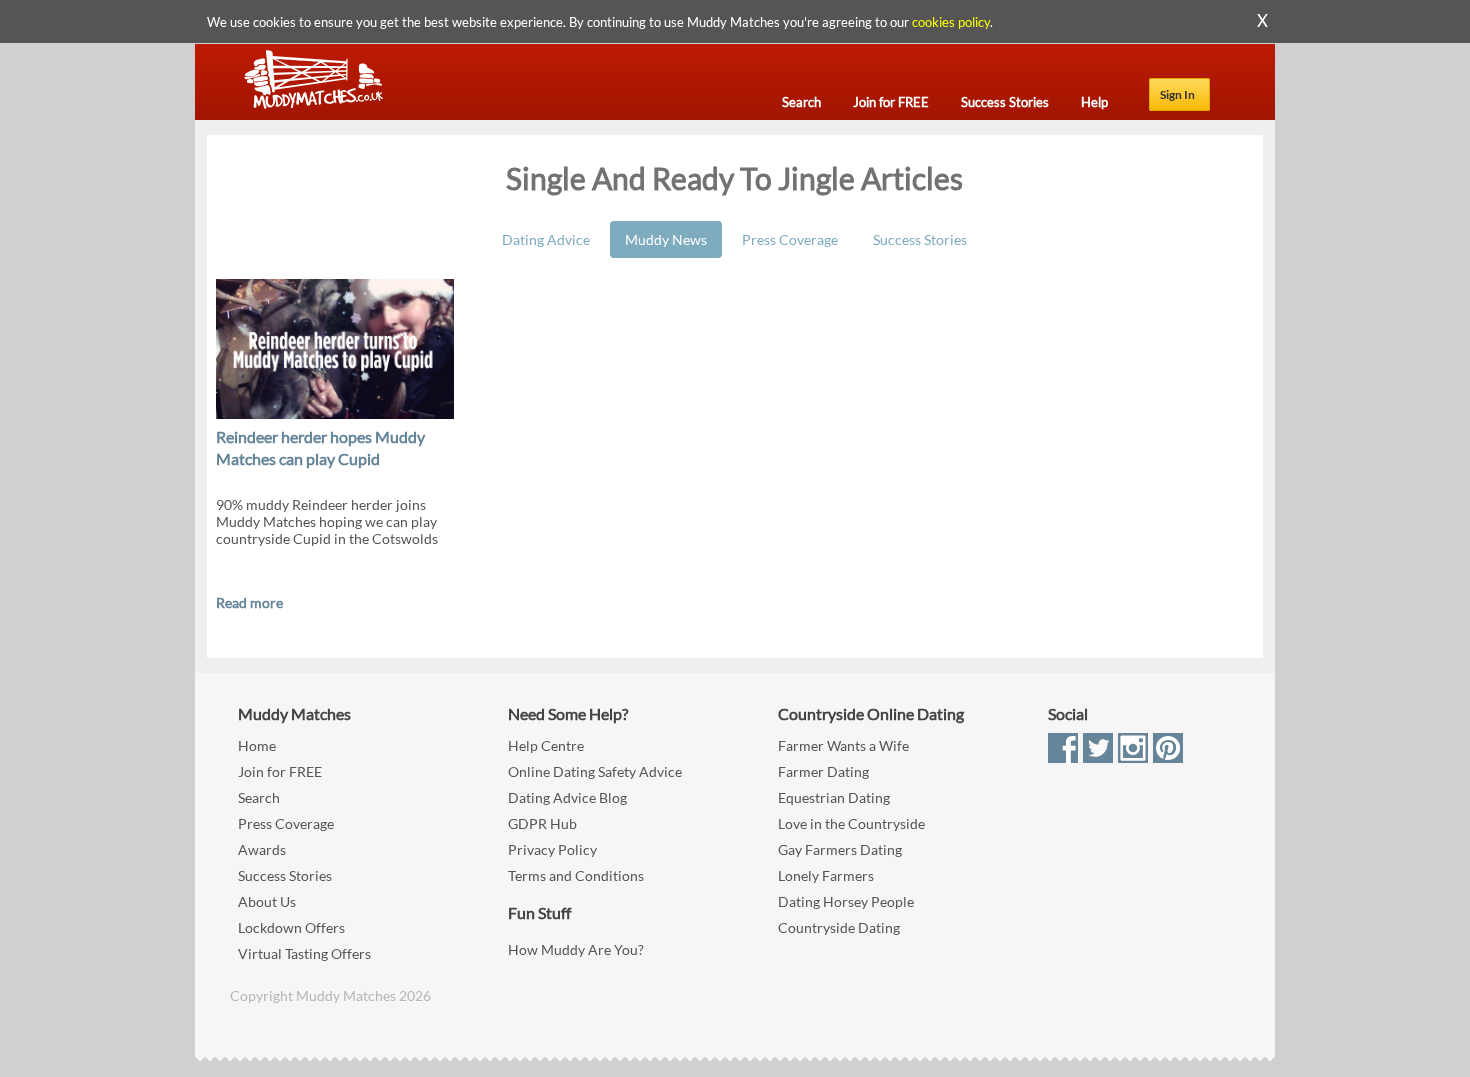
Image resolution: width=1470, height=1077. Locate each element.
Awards (262, 849)
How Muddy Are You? (576, 949)
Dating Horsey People (846, 901)
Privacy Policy (552, 849)
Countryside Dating (839, 927)
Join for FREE (280, 771)
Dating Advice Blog (567, 797)
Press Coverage (790, 239)
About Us (267, 901)
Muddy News (666, 239)
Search (259, 797)
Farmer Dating (823, 771)
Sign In (1177, 94)
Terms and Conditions (576, 875)
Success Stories (920, 239)
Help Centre (546, 745)
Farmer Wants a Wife (843, 745)
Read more (249, 602)
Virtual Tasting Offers (304, 953)
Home (257, 745)
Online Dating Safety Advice (595, 771)
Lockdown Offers (291, 927)
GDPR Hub (542, 823)
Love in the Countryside (851, 823)
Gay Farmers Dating (840, 849)
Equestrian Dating (834, 797)
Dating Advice (546, 239)
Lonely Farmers (826, 875)
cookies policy (951, 22)
